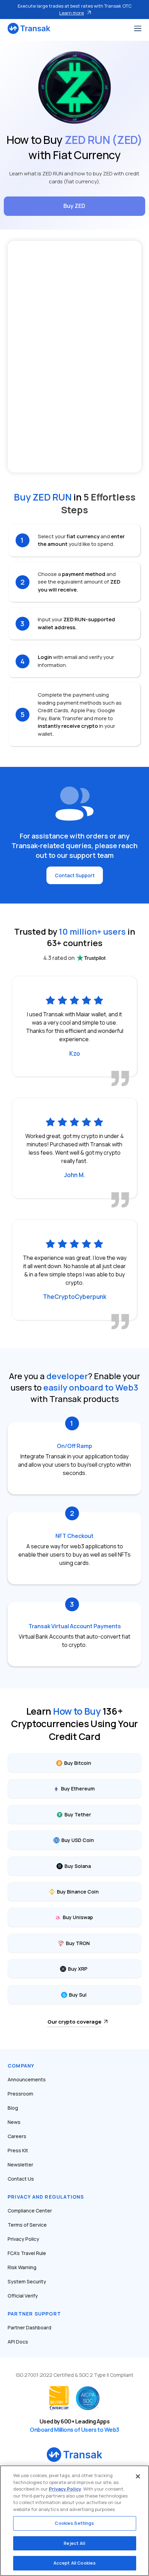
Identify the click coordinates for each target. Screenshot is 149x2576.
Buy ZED (74, 206)
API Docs (18, 2342)
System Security (27, 2281)
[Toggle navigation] (138, 28)
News (14, 2122)
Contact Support (75, 875)
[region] (74, 2521)
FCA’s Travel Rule (27, 2253)
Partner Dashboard (29, 2327)
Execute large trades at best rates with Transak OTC (75, 9)
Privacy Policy (23, 2239)
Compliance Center (30, 2211)
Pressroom (20, 2094)
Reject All (74, 2543)
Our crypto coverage (74, 2022)
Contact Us (21, 2179)
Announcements (27, 2079)
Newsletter (20, 2165)
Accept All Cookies (74, 2563)
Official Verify (23, 2296)
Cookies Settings (74, 2523)
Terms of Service (27, 2225)
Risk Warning (22, 2267)
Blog (13, 2108)
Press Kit (18, 2150)
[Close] (138, 2476)
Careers (17, 2136)
